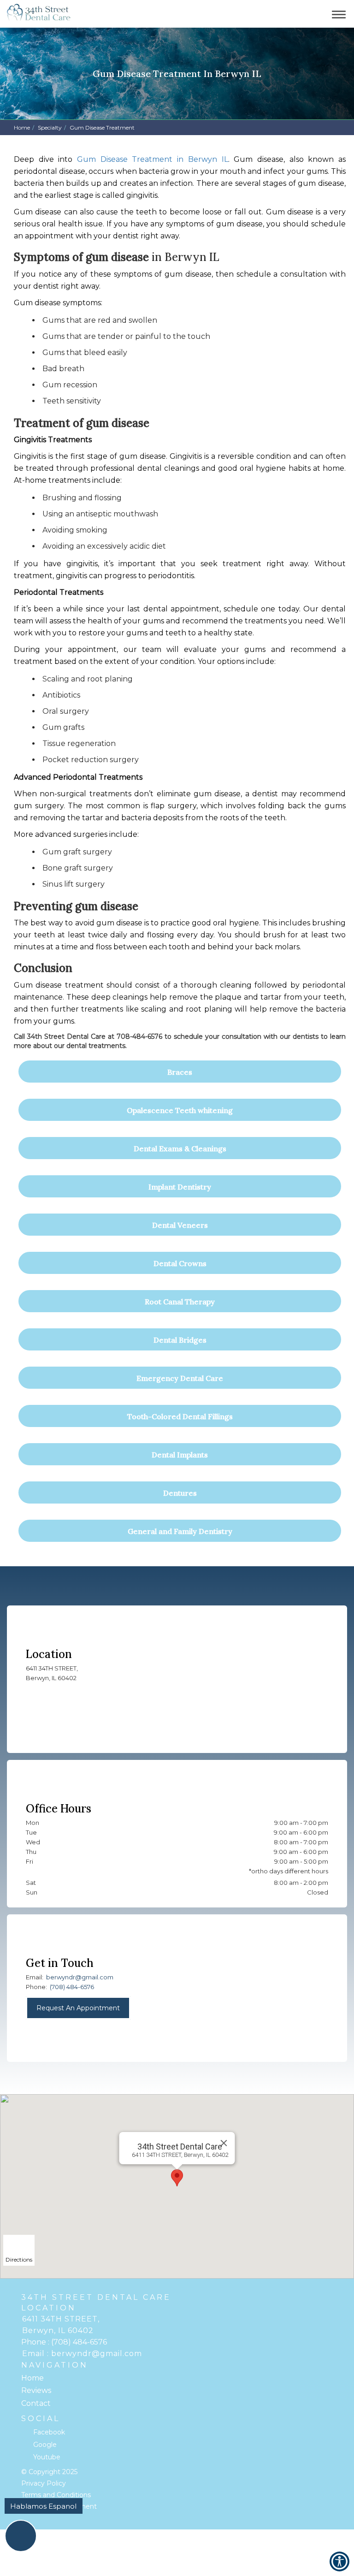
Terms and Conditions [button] (56, 2495)
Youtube (47, 2457)
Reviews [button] (36, 2390)
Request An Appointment (78, 2008)
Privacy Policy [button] (44, 2483)
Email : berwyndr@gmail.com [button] (82, 2354)
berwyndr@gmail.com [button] (80, 1977)
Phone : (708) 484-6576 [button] (64, 2342)
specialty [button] (50, 127)
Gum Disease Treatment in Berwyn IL (152, 159)
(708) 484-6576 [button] (72, 1987)
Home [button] (22, 127)
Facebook (49, 2432)
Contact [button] (36, 2403)
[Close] (224, 2143)
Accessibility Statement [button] (59, 2506)
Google (45, 2445)
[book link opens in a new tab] (308, 14)
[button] (39, 14)
